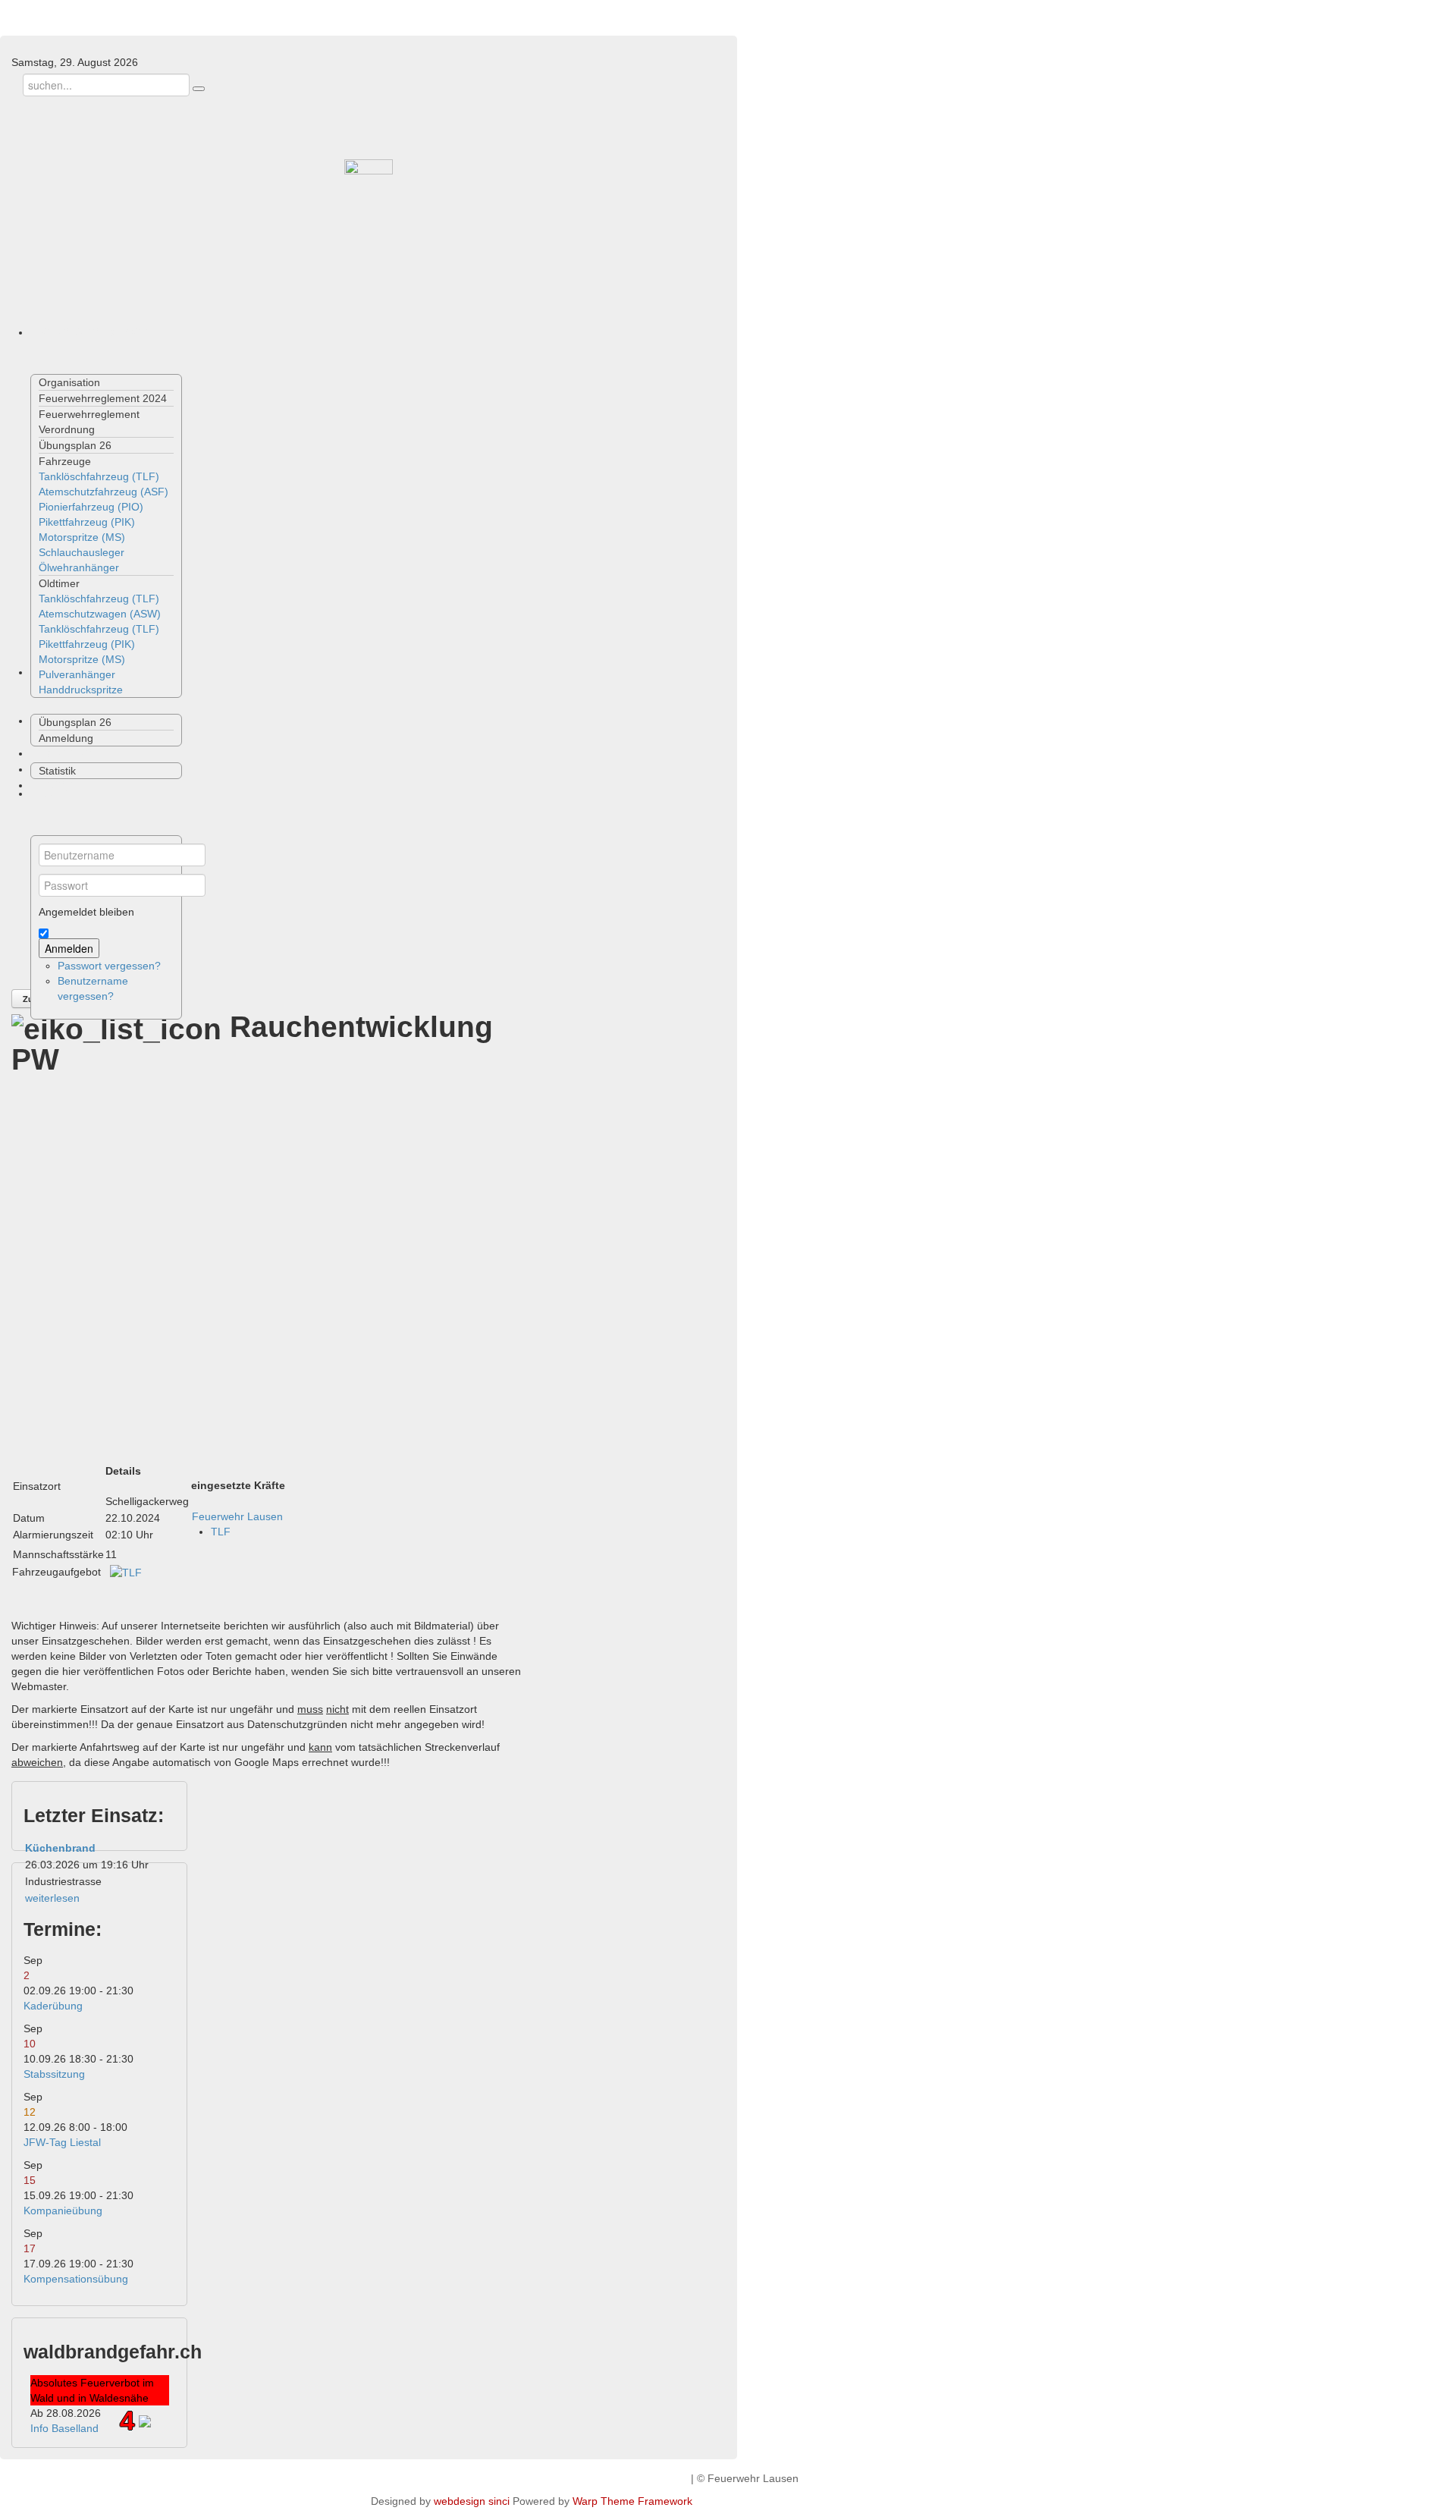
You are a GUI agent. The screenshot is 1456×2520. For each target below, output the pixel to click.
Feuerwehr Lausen (237, 1516)
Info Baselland (64, 2428)
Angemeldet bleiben (86, 912)
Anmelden (69, 948)
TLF (221, 1532)
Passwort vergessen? (109, 966)
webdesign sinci (472, 2501)
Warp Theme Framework (632, 2501)
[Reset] (199, 89)
